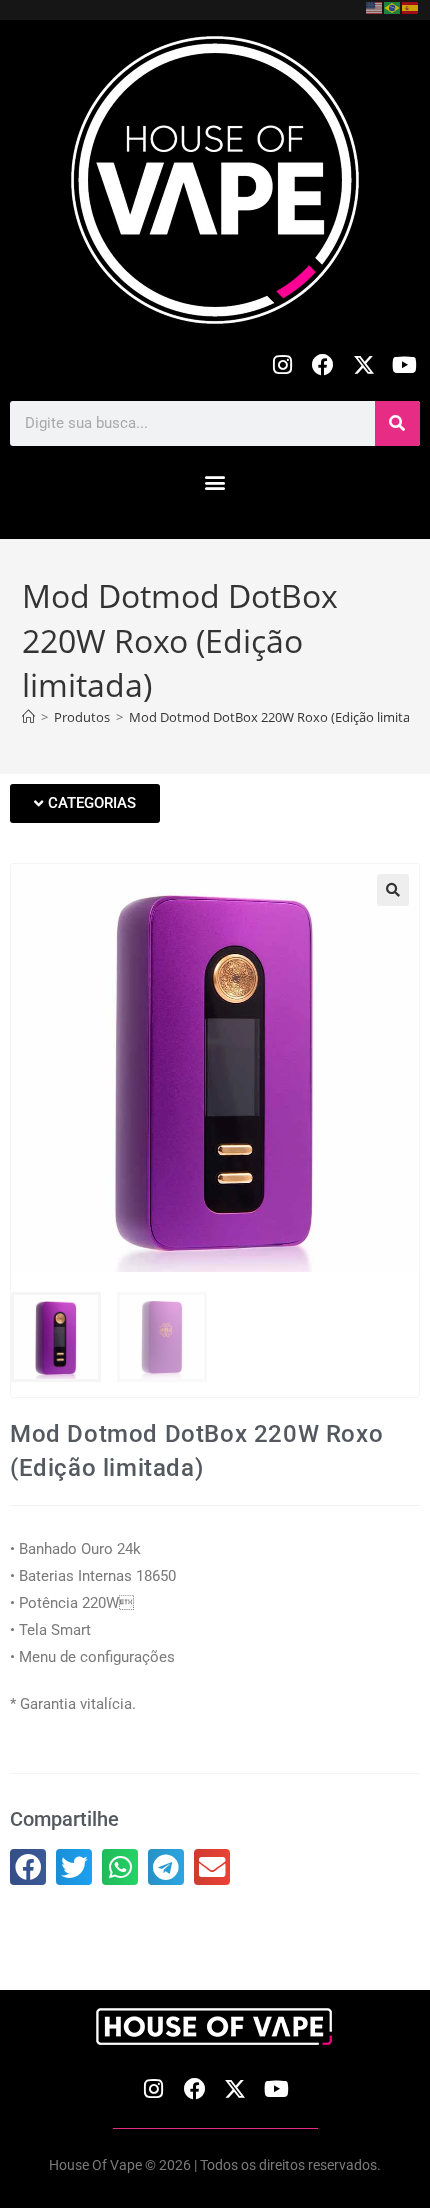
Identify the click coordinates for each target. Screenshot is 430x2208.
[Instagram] (282, 365)
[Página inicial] (28, 717)
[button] (215, 482)
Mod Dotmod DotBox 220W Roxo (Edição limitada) (279, 717)
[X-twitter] (363, 365)
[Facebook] (323, 365)
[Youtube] (404, 365)
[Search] (397, 423)
